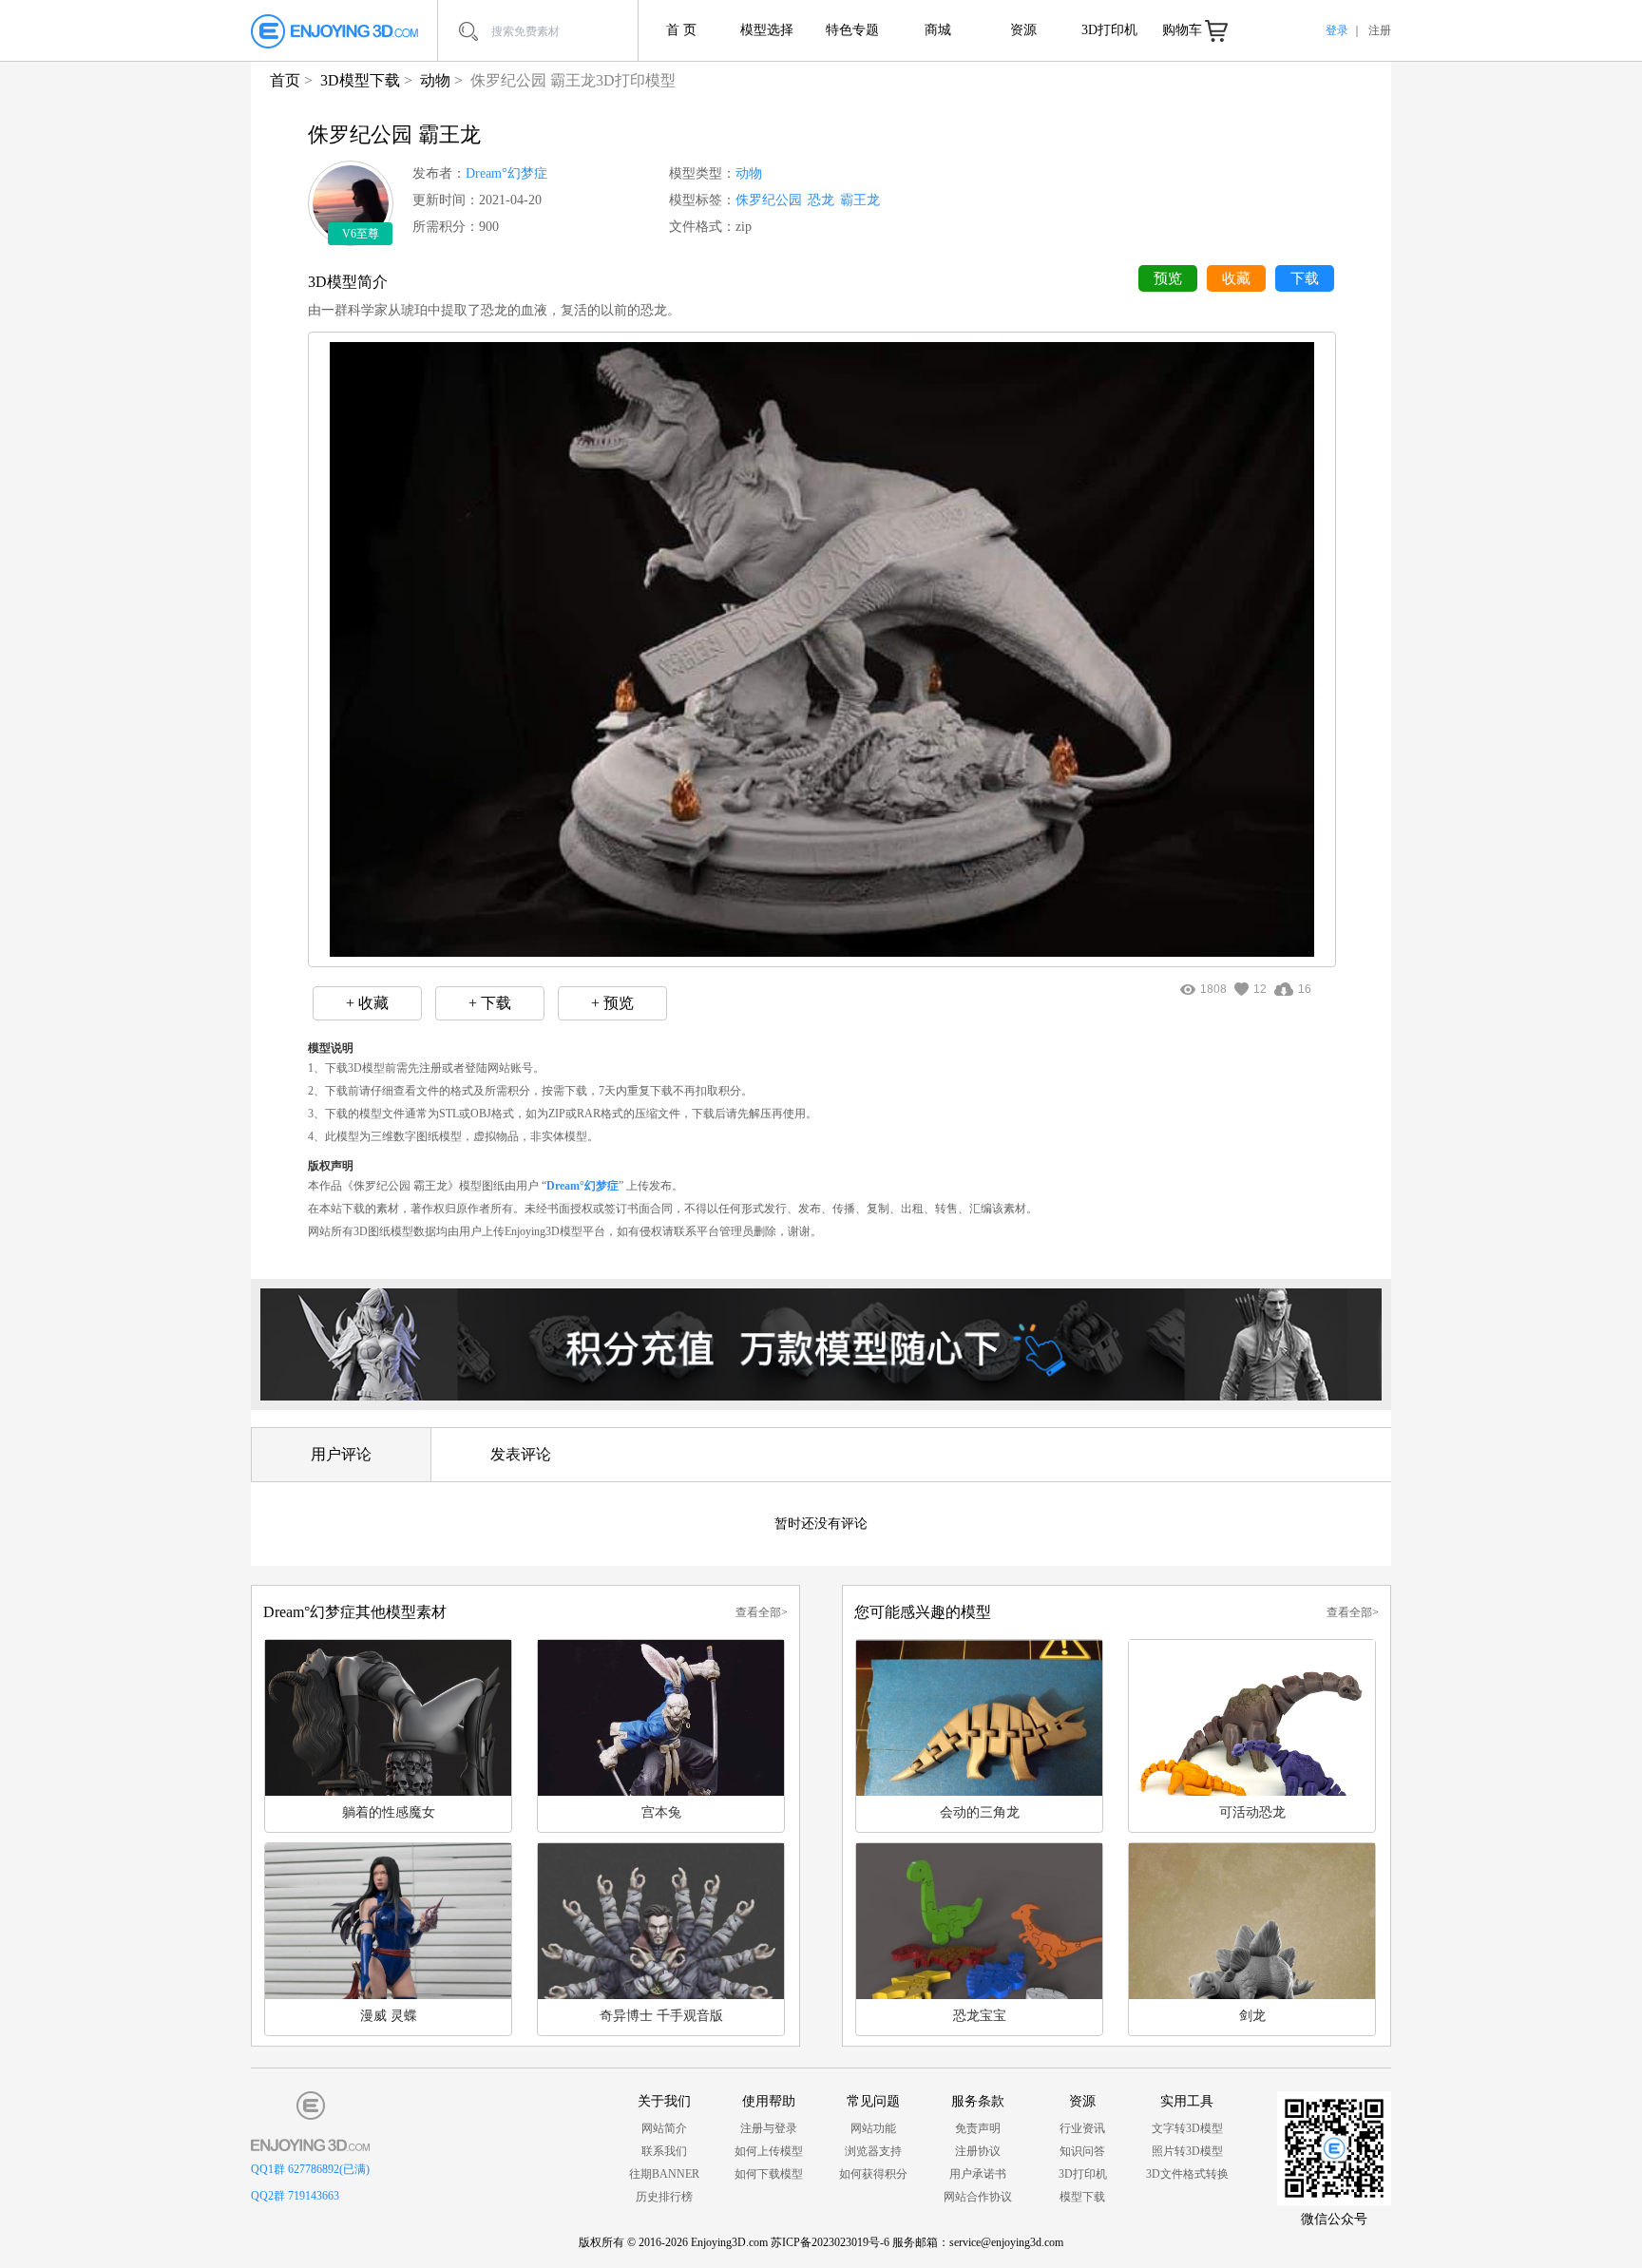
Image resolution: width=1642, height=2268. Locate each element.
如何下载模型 (769, 2174)
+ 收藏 (367, 1003)
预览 (1168, 278)
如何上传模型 (769, 2151)
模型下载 (1082, 2197)
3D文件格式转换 (1187, 2174)
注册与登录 (769, 2128)
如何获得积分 (873, 2174)
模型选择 (767, 30)
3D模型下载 (360, 80)
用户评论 (341, 1454)
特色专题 (852, 30)
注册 (1380, 30)
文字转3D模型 (1187, 2128)
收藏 (1236, 278)
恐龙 (821, 200)
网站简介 (664, 2128)
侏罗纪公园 (769, 200)
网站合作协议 (978, 2197)
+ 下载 (490, 1003)
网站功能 (873, 2128)
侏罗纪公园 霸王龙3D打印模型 (573, 80)
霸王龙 (860, 200)
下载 (1305, 278)
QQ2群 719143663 (295, 2196)
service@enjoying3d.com (1006, 2242)
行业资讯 (1082, 2128)
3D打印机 (1109, 30)
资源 (1023, 30)
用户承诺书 (978, 2174)
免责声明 (978, 2128)
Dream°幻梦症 (506, 173)
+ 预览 (612, 1003)
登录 (1337, 30)
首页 (285, 80)
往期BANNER (664, 2174)
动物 (435, 80)
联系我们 (664, 2151)
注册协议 (978, 2151)
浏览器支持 (873, 2151)
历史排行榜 (664, 2197)
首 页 (681, 30)
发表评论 (521, 1454)
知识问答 (1082, 2151)
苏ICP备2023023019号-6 (830, 2242)
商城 (938, 30)
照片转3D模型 (1187, 2151)
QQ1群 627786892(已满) (310, 2169)
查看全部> (762, 1612)
